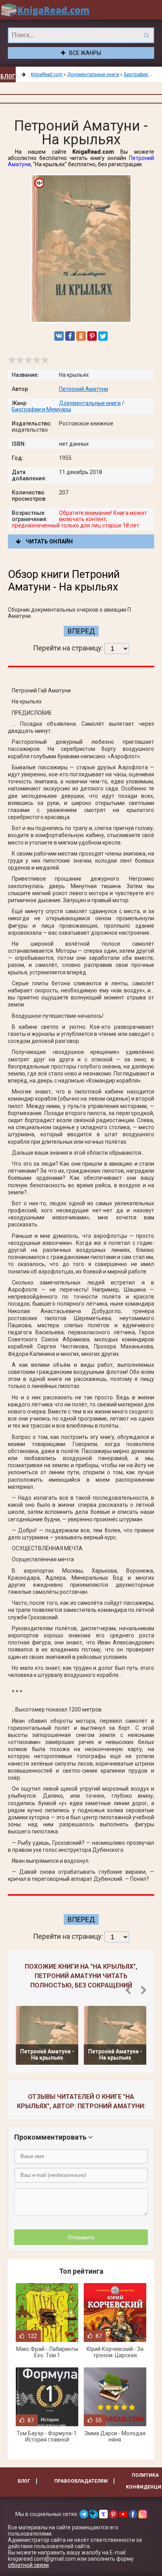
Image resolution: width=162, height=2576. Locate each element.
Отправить (81, 2237)
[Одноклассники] (81, 336)
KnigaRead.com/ (45, 10)
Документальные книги (90, 403)
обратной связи (28, 2565)
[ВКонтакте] (59, 336)
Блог (8, 76)
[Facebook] (70, 336)
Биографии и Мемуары (41, 409)
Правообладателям (81, 2481)
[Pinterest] (92, 336)
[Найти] (146, 35)
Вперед (81, 631)
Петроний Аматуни (84, 389)
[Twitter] (103, 336)
